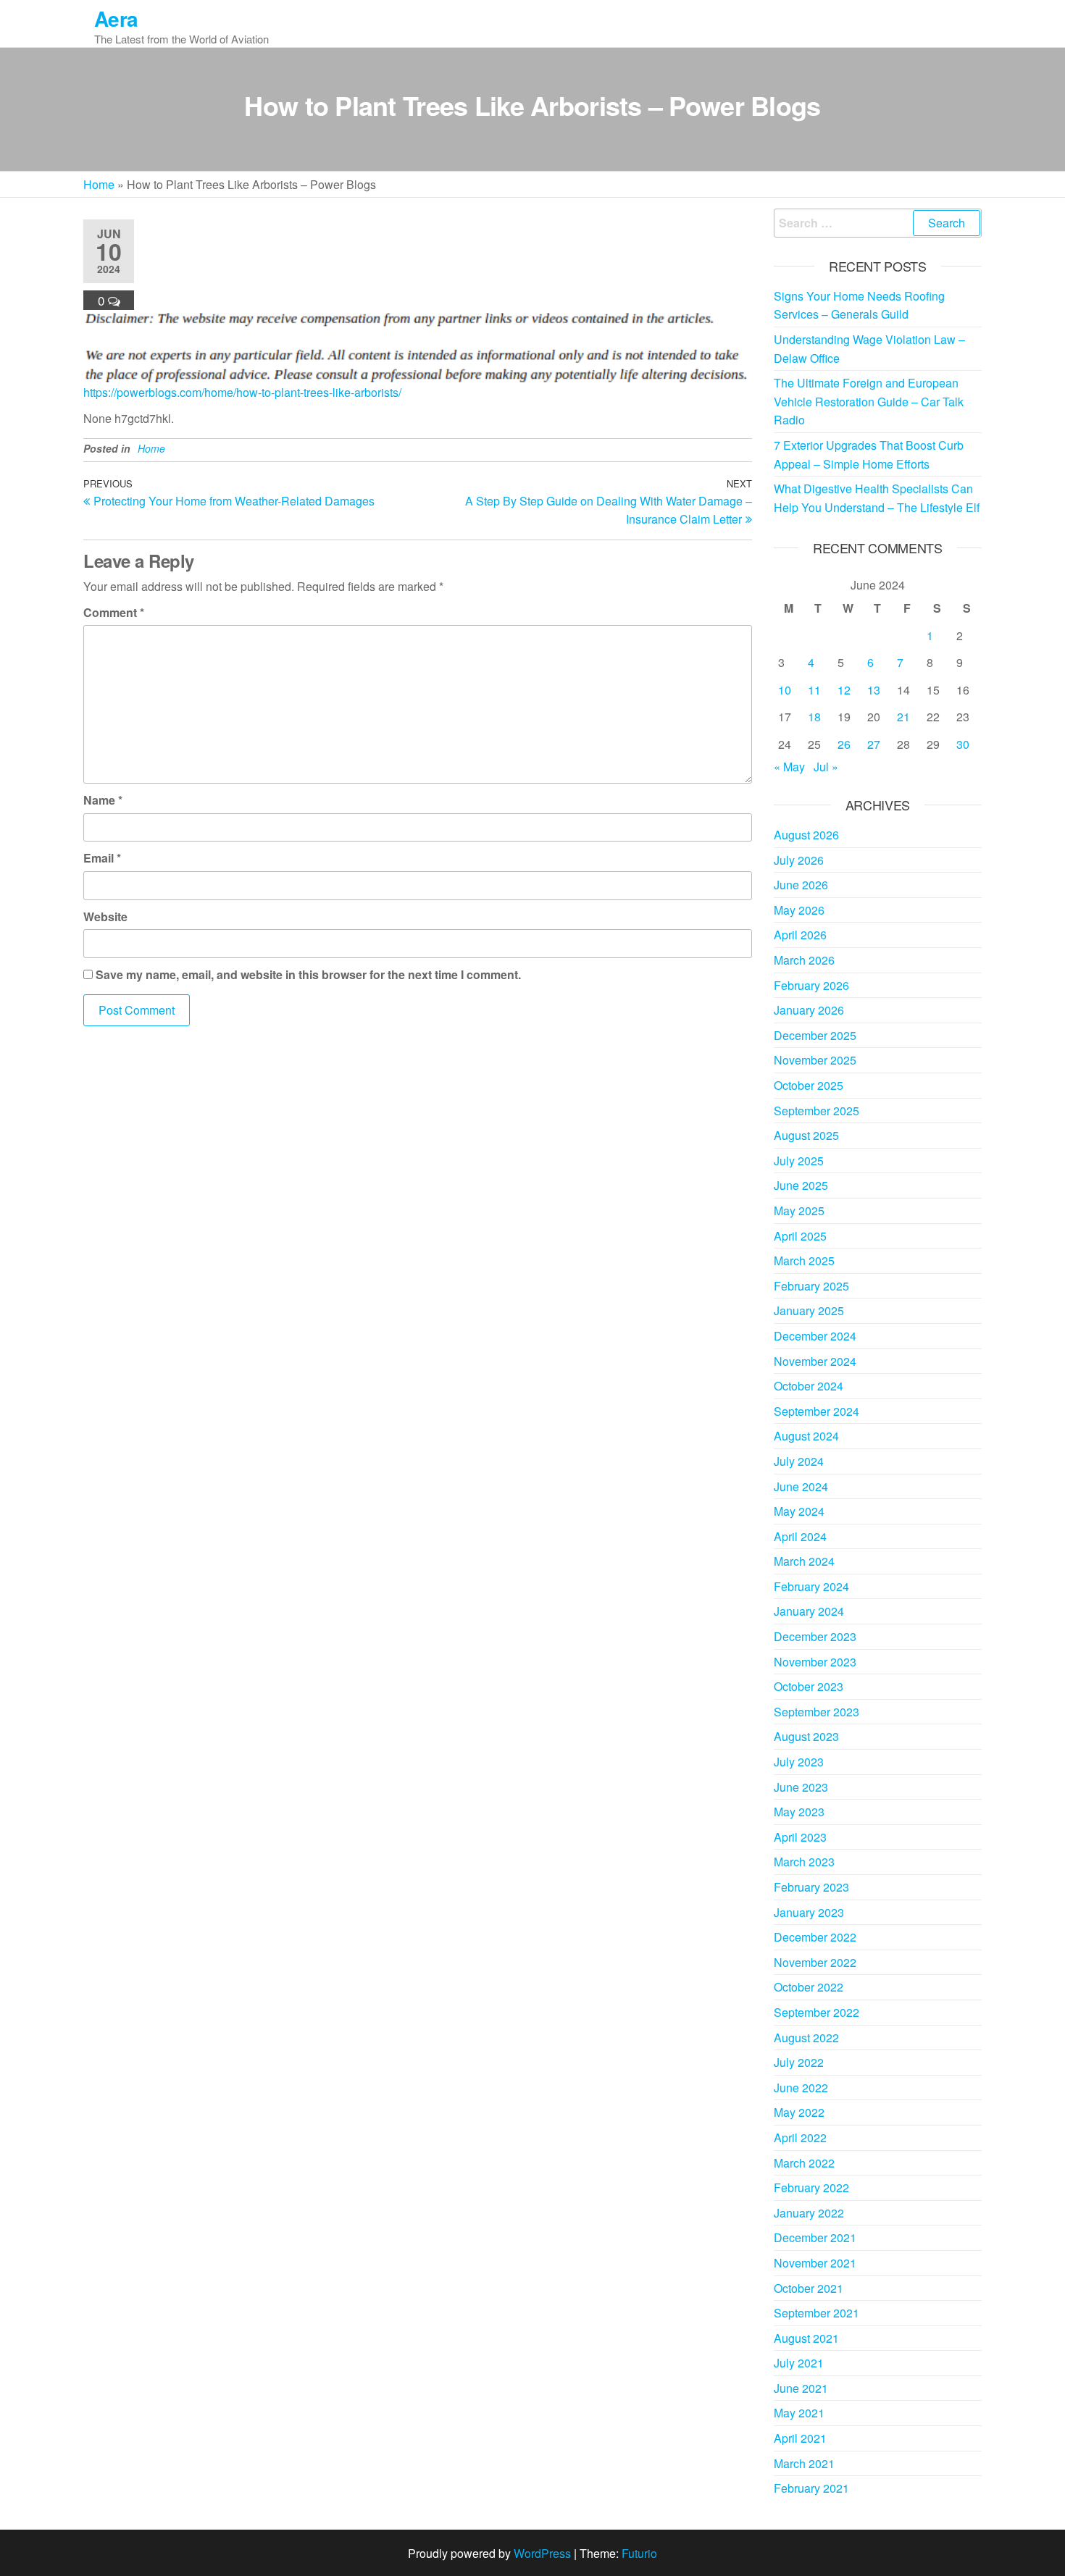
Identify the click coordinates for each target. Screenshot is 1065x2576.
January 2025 (809, 1310)
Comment (114, 612)
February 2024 (811, 1586)
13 (874, 690)
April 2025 (800, 1236)
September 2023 (816, 1712)
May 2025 (799, 1211)
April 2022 (800, 2137)
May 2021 (799, 2413)
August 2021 (806, 2338)
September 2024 (816, 1411)
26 (844, 744)
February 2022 (811, 2187)
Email (102, 858)
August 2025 (806, 1135)
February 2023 (811, 1887)
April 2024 (800, 1536)
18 (814, 717)
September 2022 (816, 2012)
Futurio (639, 2553)
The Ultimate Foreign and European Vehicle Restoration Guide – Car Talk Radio (869, 401)
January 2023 (809, 1912)
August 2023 (806, 1736)
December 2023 (815, 1636)
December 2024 (815, 1336)
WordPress (542, 2553)
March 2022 (804, 2163)
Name (103, 800)
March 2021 (804, 2463)
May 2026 (799, 910)
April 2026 (800, 935)
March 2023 (804, 1862)
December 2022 (815, 1937)
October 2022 (809, 1987)
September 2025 (816, 1111)
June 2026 (801, 885)
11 (814, 690)
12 (844, 690)
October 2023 (809, 1686)
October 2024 (809, 1386)
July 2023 (799, 1762)
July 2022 (799, 2062)
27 (874, 744)
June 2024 (801, 1486)
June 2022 (801, 2088)
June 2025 (801, 1185)
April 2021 (800, 2438)
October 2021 (809, 2288)
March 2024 (804, 1561)
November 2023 (815, 1662)
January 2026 (809, 1010)
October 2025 (809, 1085)
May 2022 (799, 2112)
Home (99, 184)
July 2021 (799, 2363)
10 (785, 690)
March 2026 (804, 960)
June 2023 (801, 1787)
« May (789, 767)
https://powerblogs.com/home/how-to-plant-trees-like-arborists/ (242, 392)
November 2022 (815, 1962)
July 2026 (799, 860)
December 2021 (815, 2237)
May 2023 (799, 1812)
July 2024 (799, 1461)
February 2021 (811, 2488)
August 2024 (806, 1436)
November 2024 (815, 1361)
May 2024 (799, 1511)
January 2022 (809, 2213)
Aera (116, 18)
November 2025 (815, 1060)
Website (105, 916)
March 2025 (804, 1260)
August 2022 (806, 2038)
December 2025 (815, 1035)
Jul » (826, 767)
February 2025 (811, 1286)
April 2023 (800, 1837)
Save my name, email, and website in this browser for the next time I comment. (308, 974)
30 (963, 744)
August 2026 (806, 835)
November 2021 (815, 2263)
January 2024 (809, 1611)
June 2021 (801, 2388)
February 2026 (811, 985)
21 (903, 717)
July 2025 (799, 1161)
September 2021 (816, 2313)
